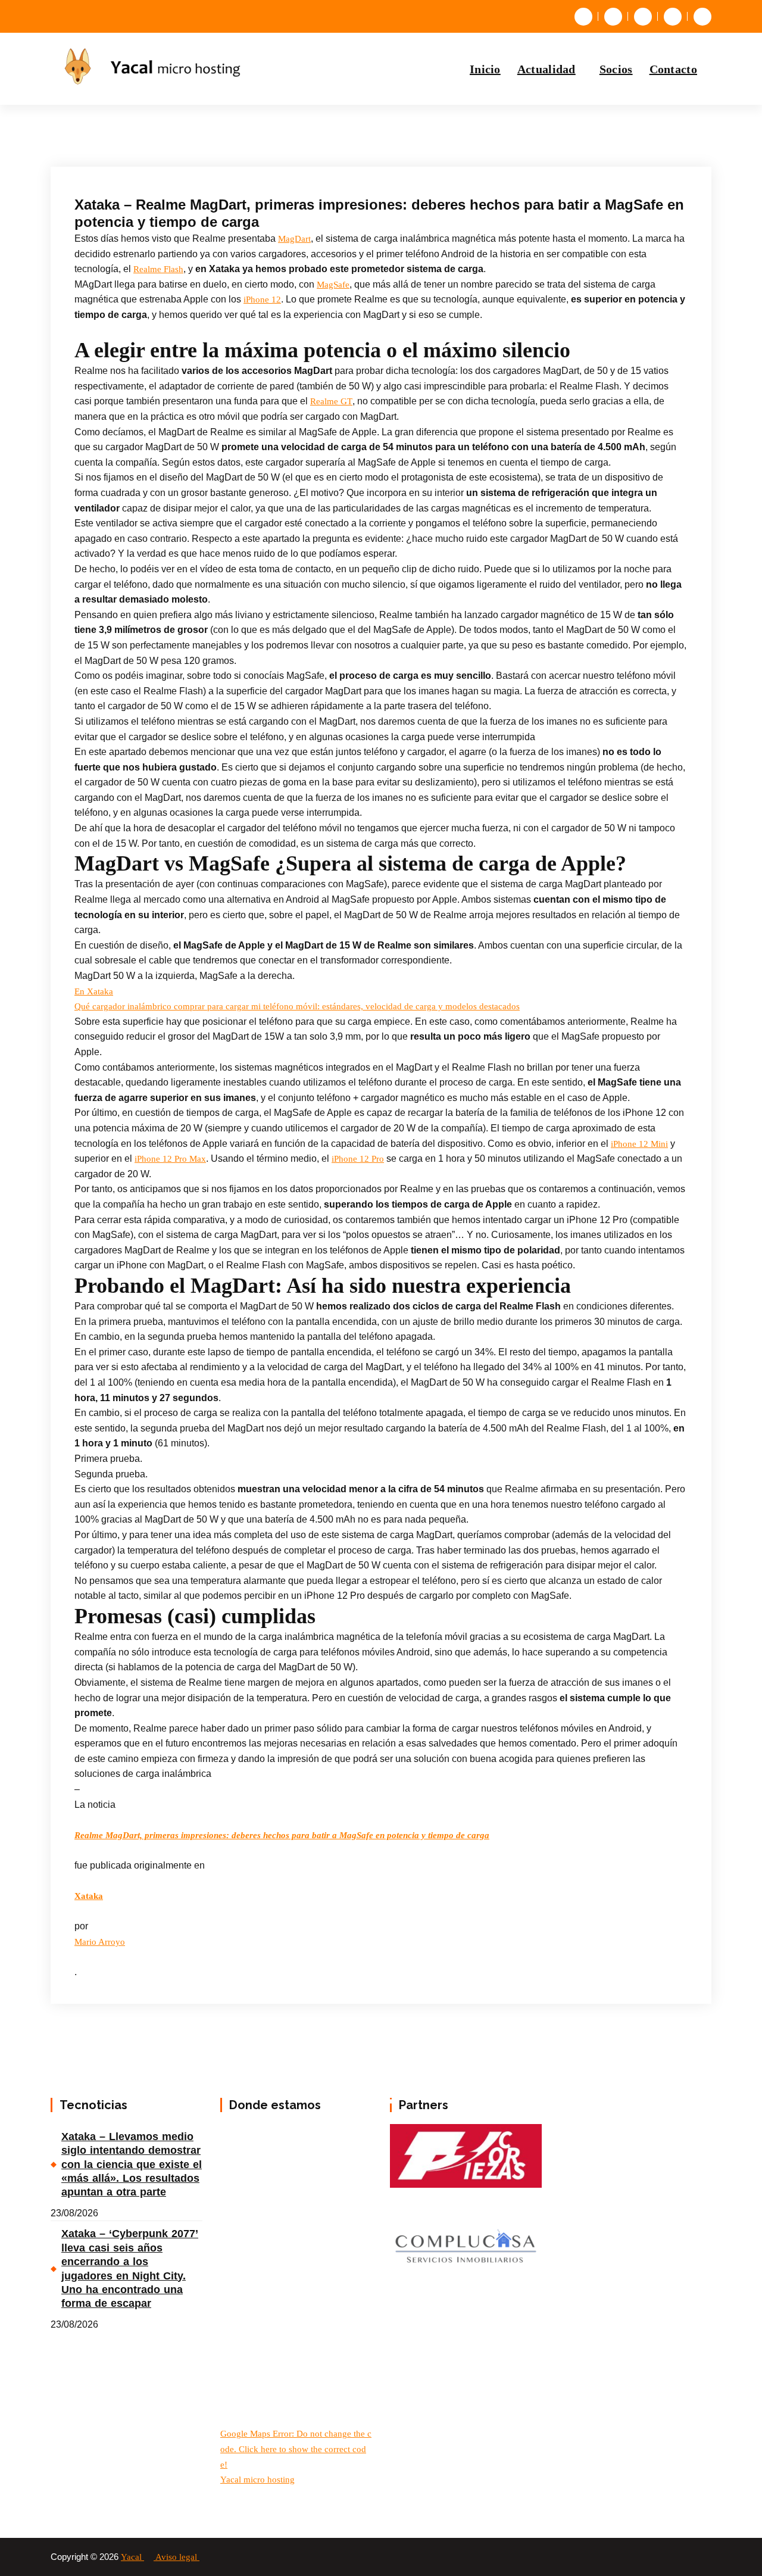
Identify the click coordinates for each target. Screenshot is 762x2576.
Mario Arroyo (100, 1942)
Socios (616, 69)
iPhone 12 (262, 300)
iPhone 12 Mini (639, 1144)
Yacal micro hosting (257, 2480)
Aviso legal (177, 2557)
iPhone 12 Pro (358, 1159)
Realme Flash (158, 269)
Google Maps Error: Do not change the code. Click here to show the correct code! (296, 2449)
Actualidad (546, 69)
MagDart (294, 239)
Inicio (485, 69)
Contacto (673, 69)
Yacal (132, 2557)
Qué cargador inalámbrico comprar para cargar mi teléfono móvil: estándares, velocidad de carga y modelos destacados (297, 1006)
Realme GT (331, 401)
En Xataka (94, 991)
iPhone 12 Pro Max (170, 1159)
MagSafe (333, 285)
